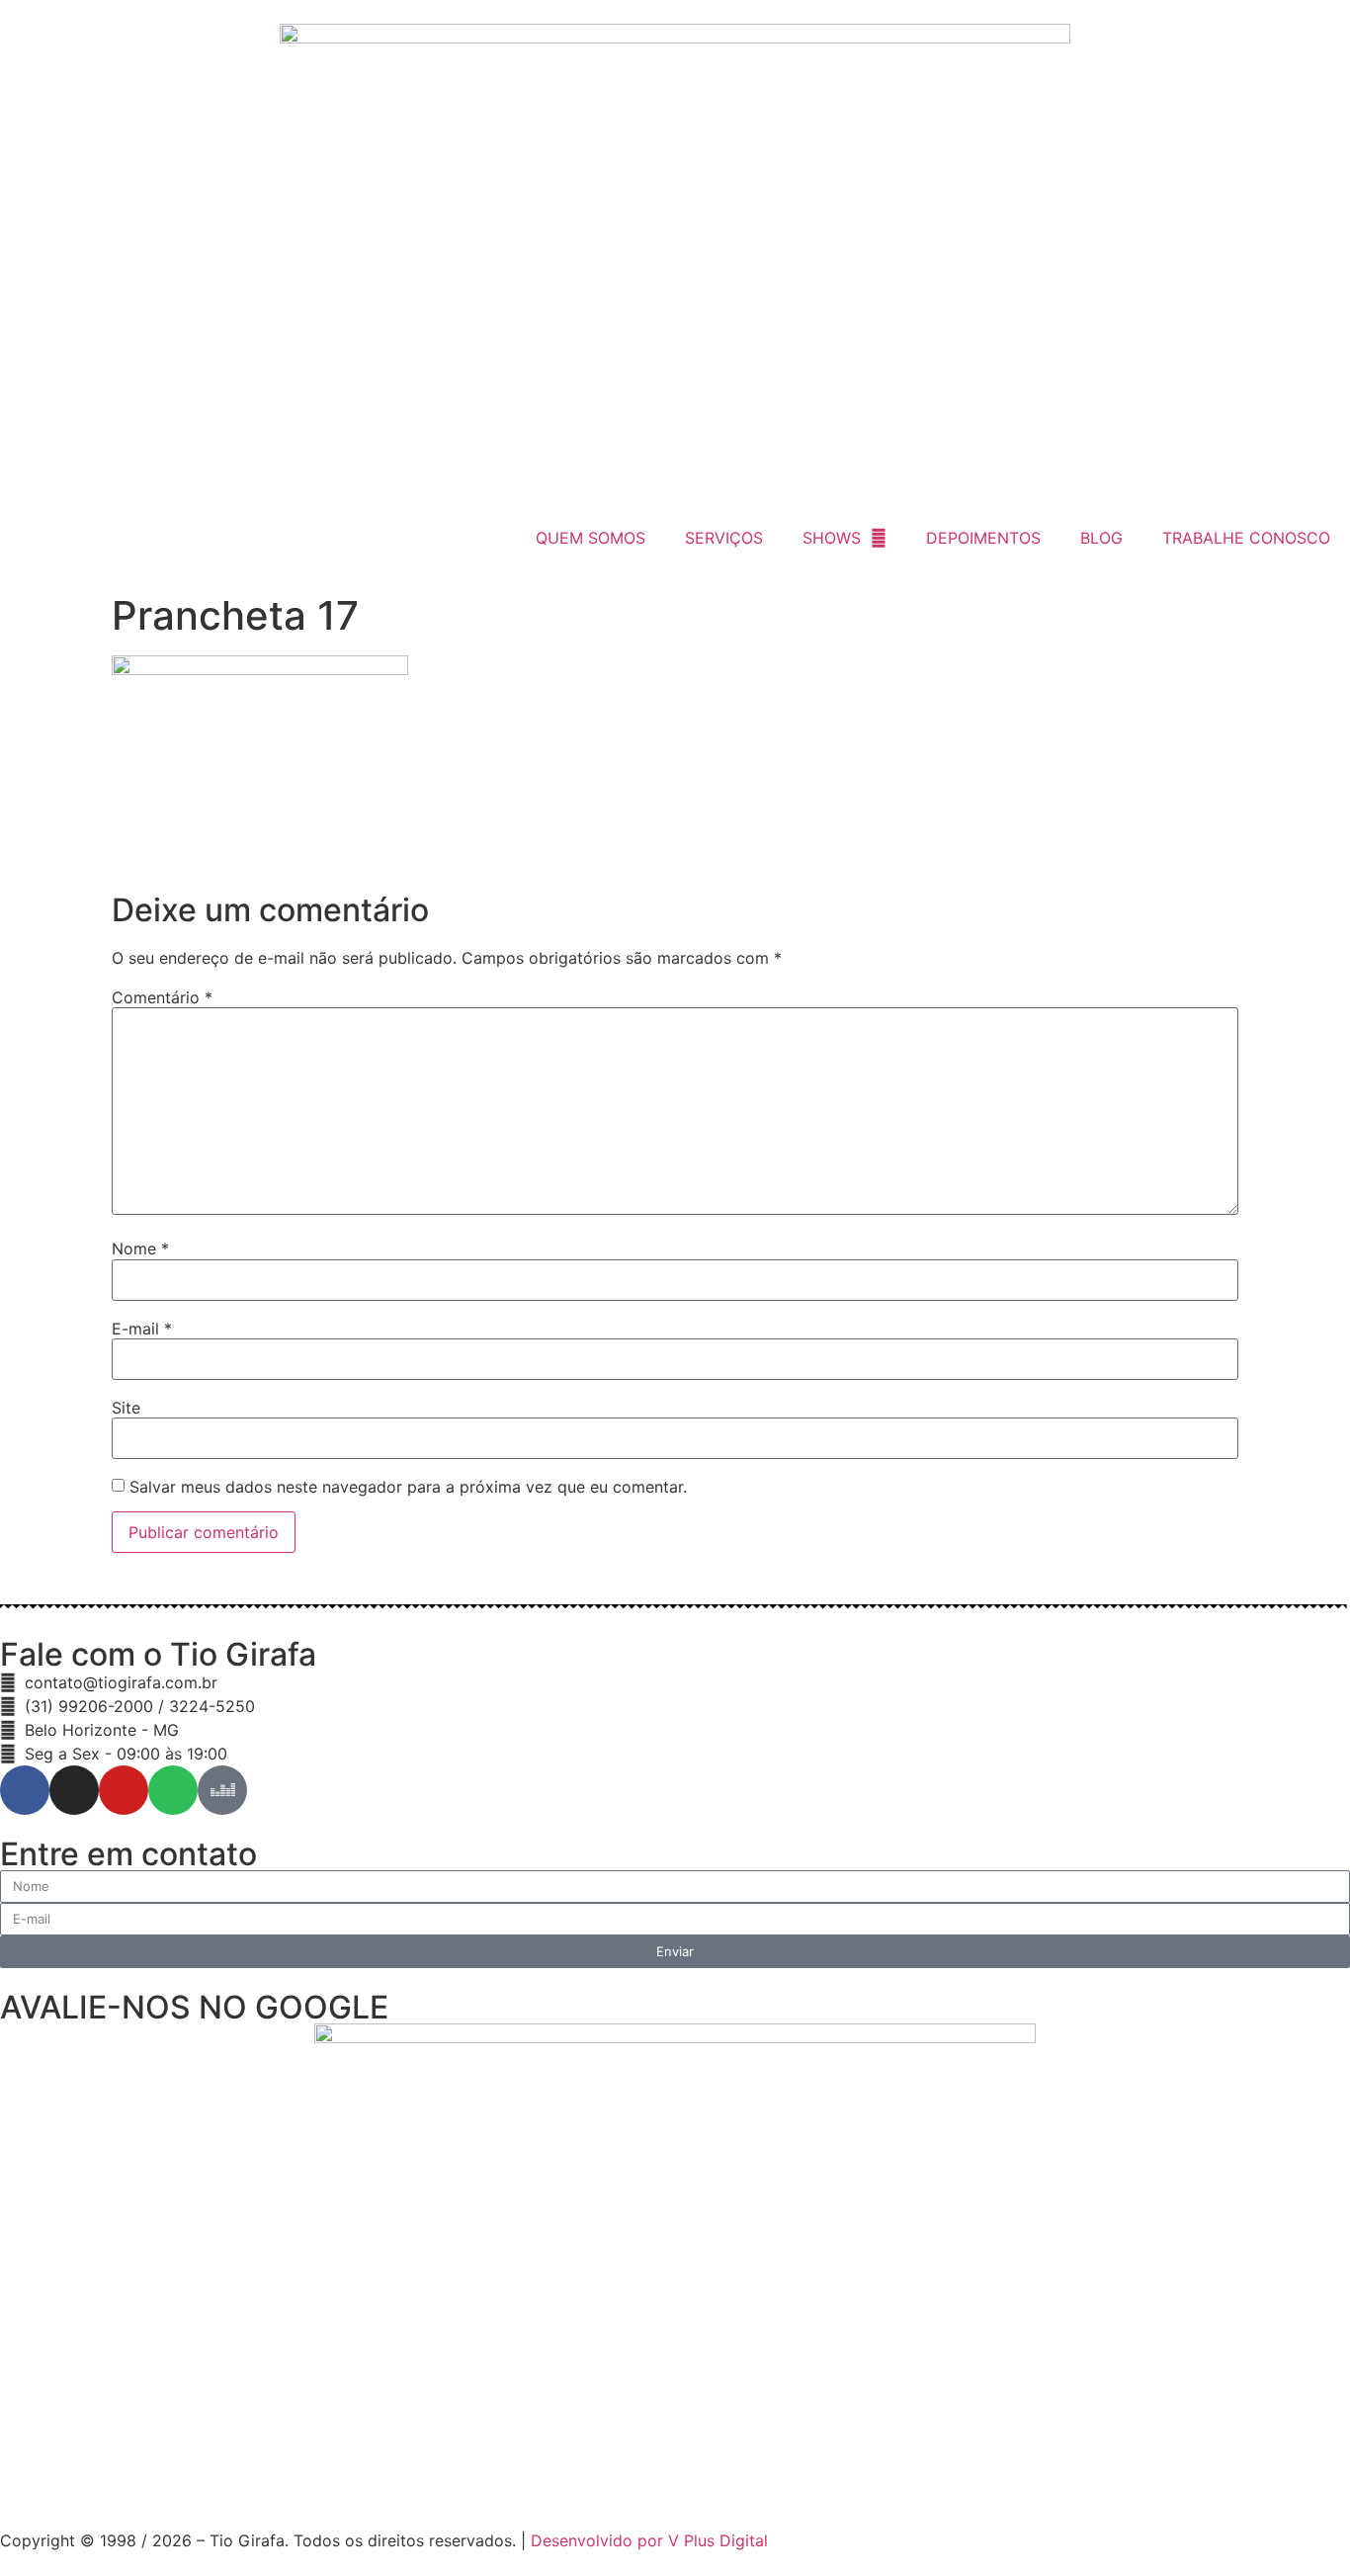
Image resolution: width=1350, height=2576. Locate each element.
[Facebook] (25, 1790)
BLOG (1101, 538)
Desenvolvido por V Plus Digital (649, 2540)
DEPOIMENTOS (983, 538)
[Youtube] (124, 1790)
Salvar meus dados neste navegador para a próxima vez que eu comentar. (408, 1487)
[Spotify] (173, 1790)
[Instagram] (74, 1790)
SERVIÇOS (724, 538)
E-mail (142, 1329)
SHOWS (832, 538)
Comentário (162, 997)
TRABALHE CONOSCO (1246, 538)
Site (126, 1408)
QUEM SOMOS (591, 538)
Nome (140, 1248)
